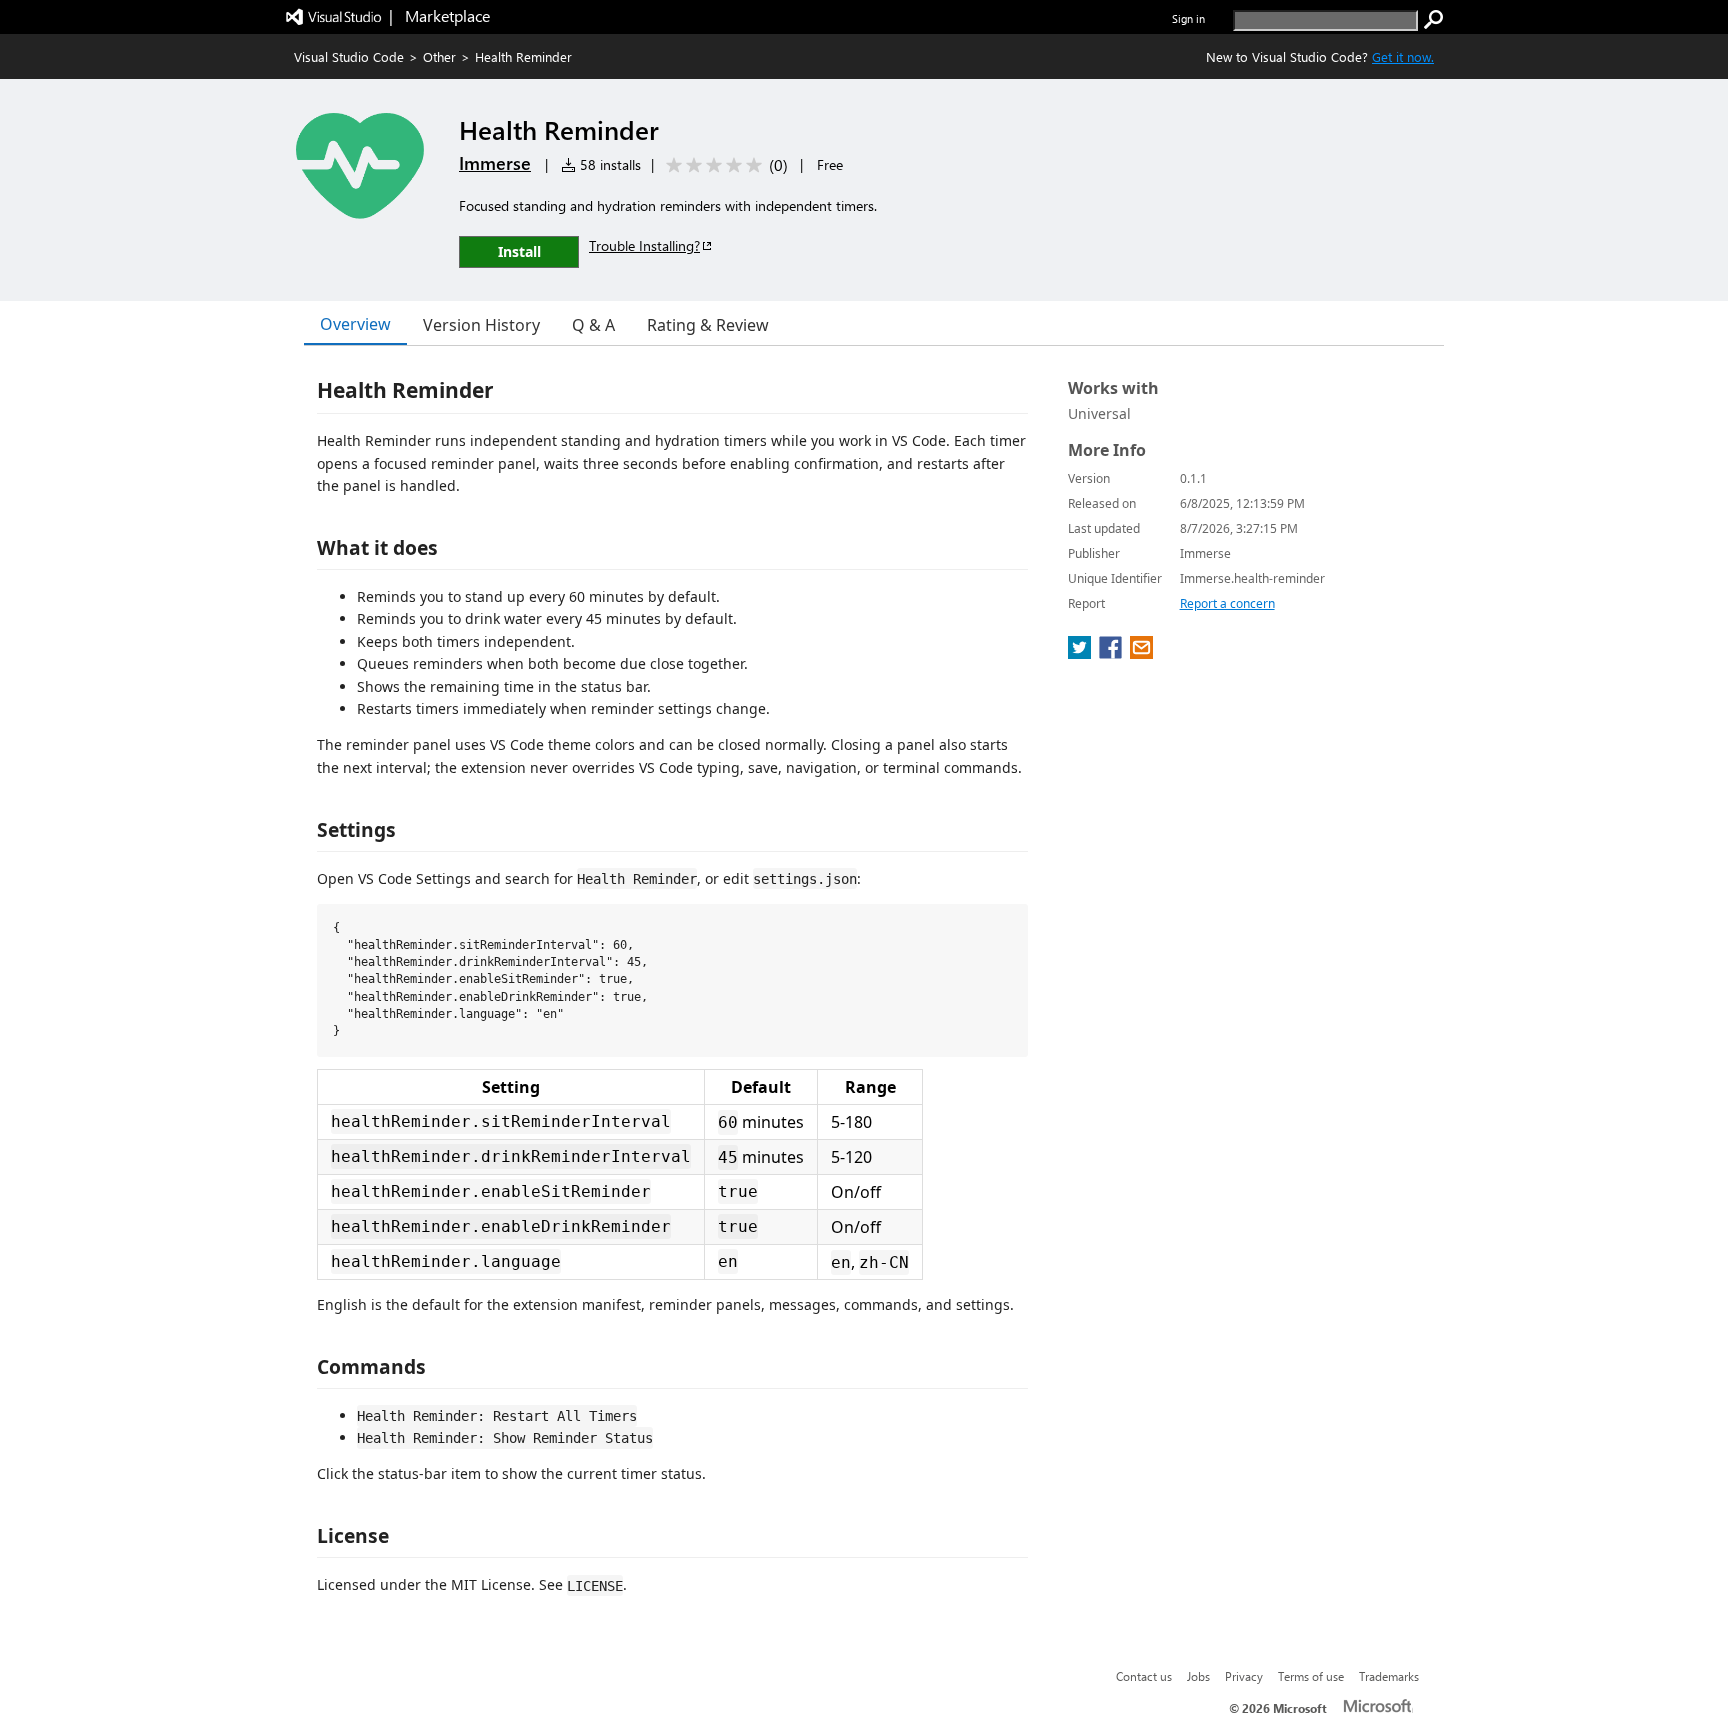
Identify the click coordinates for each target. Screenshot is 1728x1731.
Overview (355, 324)
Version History (481, 325)
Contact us (1144, 1676)
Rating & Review (708, 325)
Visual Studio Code (349, 56)
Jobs (1198, 1676)
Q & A (593, 325)
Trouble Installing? (644, 245)
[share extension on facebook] (1112, 653)
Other (439, 56)
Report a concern (1227, 603)
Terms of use (1311, 1676)
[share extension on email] (1141, 653)
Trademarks (1389, 1676)
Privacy (1244, 1676)
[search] (1434, 20)
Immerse (495, 163)
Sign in (1188, 18)
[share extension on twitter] (1081, 653)
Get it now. (1403, 56)
